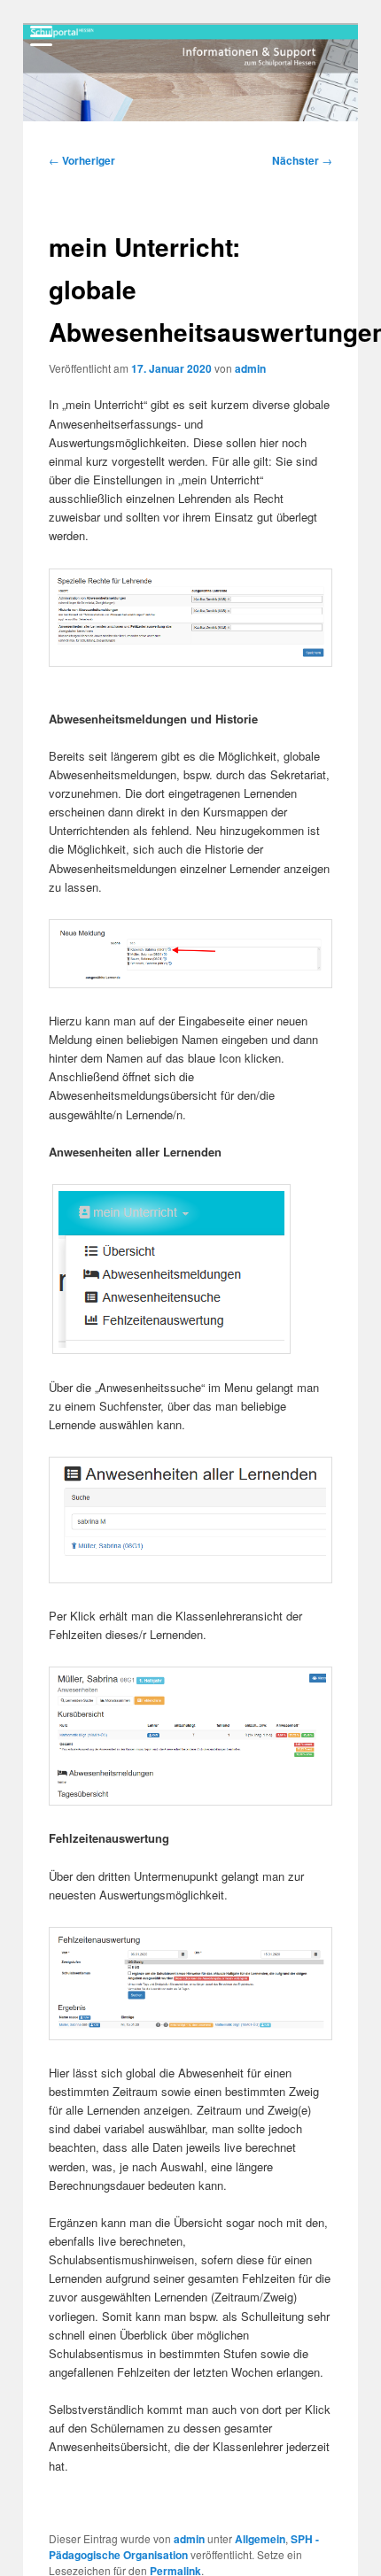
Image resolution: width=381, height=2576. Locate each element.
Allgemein (260, 2539)
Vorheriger (82, 160)
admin (250, 368)
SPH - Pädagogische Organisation (184, 2547)
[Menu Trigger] (42, 35)
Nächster (302, 160)
